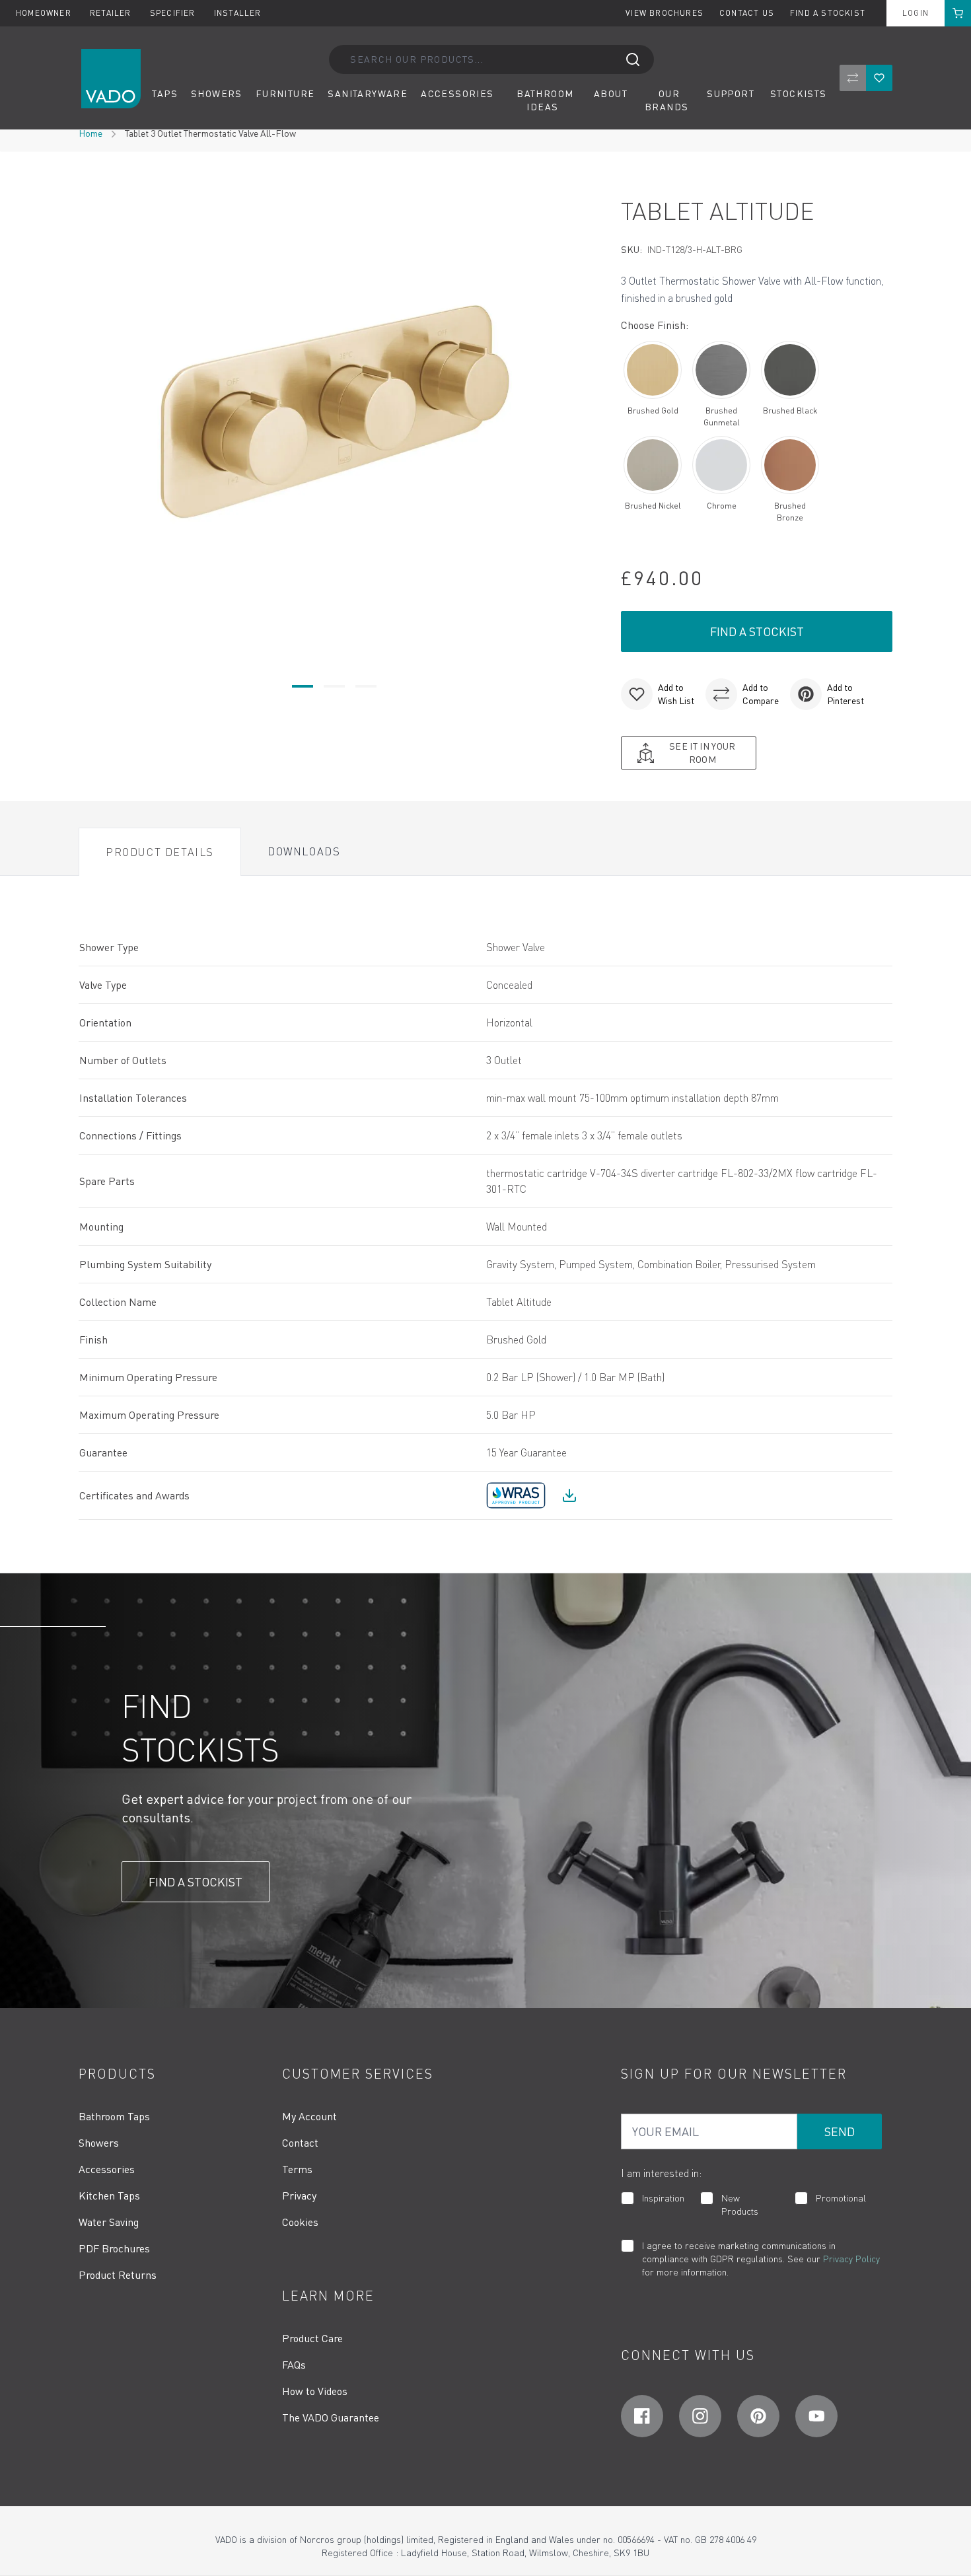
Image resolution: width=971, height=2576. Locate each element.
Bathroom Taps (114, 2116)
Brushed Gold (653, 411)
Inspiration (663, 2198)
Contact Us (747, 13)
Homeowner (45, 13)
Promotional (841, 2198)
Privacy (299, 2196)
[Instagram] (700, 2416)
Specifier (174, 13)
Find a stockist (828, 13)
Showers (99, 2143)
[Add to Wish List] (637, 694)
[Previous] (87, 411)
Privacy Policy (851, 2259)
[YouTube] (816, 2416)
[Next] (581, 411)
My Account (309, 2116)
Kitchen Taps (109, 2196)
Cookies (300, 2222)
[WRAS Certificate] (569, 1495)
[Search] (633, 59)
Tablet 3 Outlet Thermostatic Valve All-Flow (210, 133)
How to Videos (315, 2391)
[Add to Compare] (721, 694)
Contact (300, 2143)
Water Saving (109, 2222)
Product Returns (118, 2275)
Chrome (722, 506)
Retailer (112, 13)
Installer (238, 13)
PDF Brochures (114, 2248)
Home (90, 133)
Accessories (107, 2169)
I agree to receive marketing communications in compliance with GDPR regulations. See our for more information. (761, 2259)
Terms (297, 2169)
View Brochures (665, 13)
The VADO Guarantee (331, 2417)
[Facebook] (642, 2416)
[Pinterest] (758, 2416)
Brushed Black (790, 411)
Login (916, 13)
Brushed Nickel (653, 506)
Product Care (312, 2338)
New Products (740, 2204)
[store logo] (111, 79)
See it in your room (702, 753)
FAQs (294, 2365)
